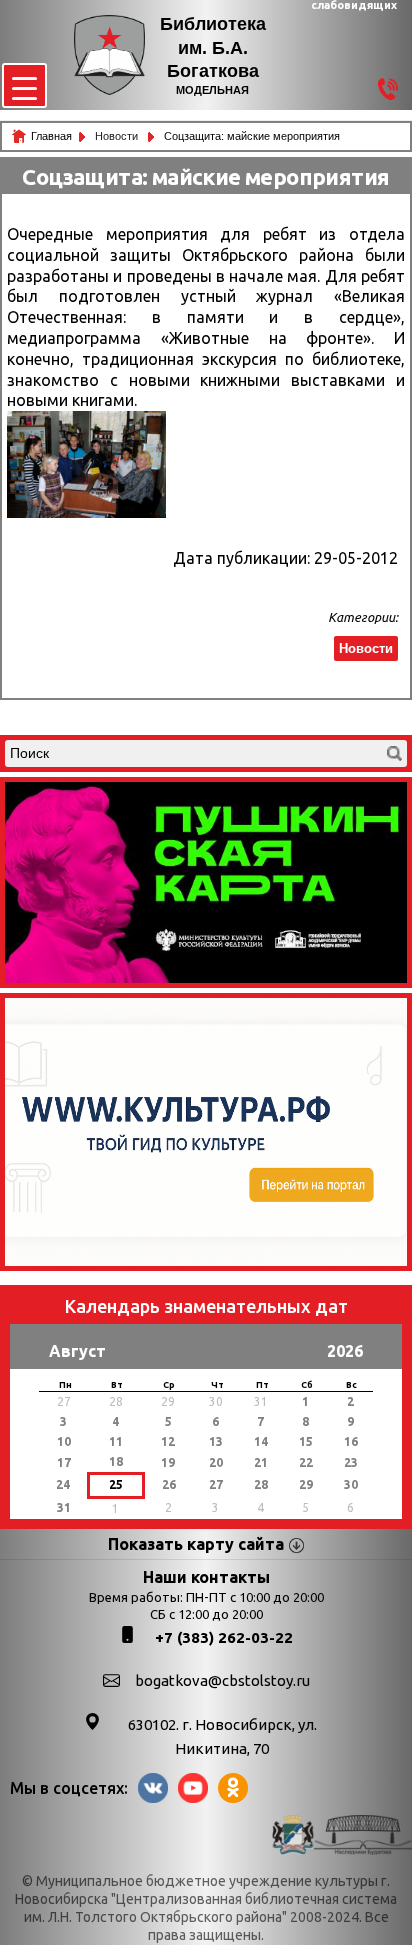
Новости (118, 136)
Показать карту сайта (196, 1544)
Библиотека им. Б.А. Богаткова (213, 47)
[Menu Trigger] (24, 85)
